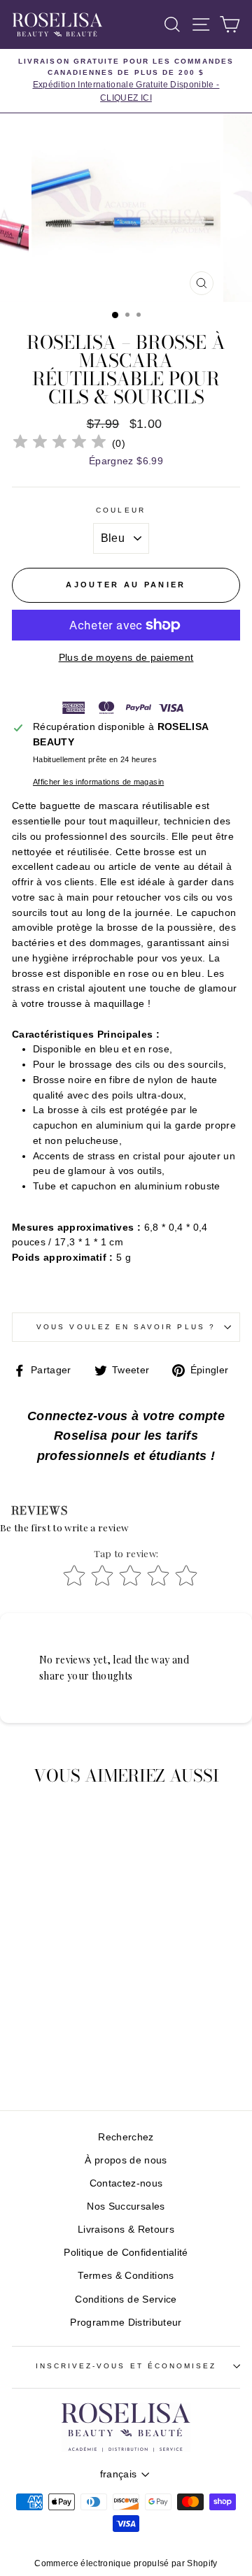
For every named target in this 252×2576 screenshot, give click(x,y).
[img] (59, 444)
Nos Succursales (126, 2206)
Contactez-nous (126, 2183)
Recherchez (126, 2137)
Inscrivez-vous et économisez (126, 2366)
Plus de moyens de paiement (126, 658)
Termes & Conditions (126, 2276)
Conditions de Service (126, 2299)
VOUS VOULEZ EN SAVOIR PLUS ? (126, 1327)
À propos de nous (126, 2160)
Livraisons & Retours (126, 2230)
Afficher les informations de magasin (98, 782)
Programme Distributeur (126, 2323)
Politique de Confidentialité (126, 2253)
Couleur (120, 510)
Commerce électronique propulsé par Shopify (126, 2563)
